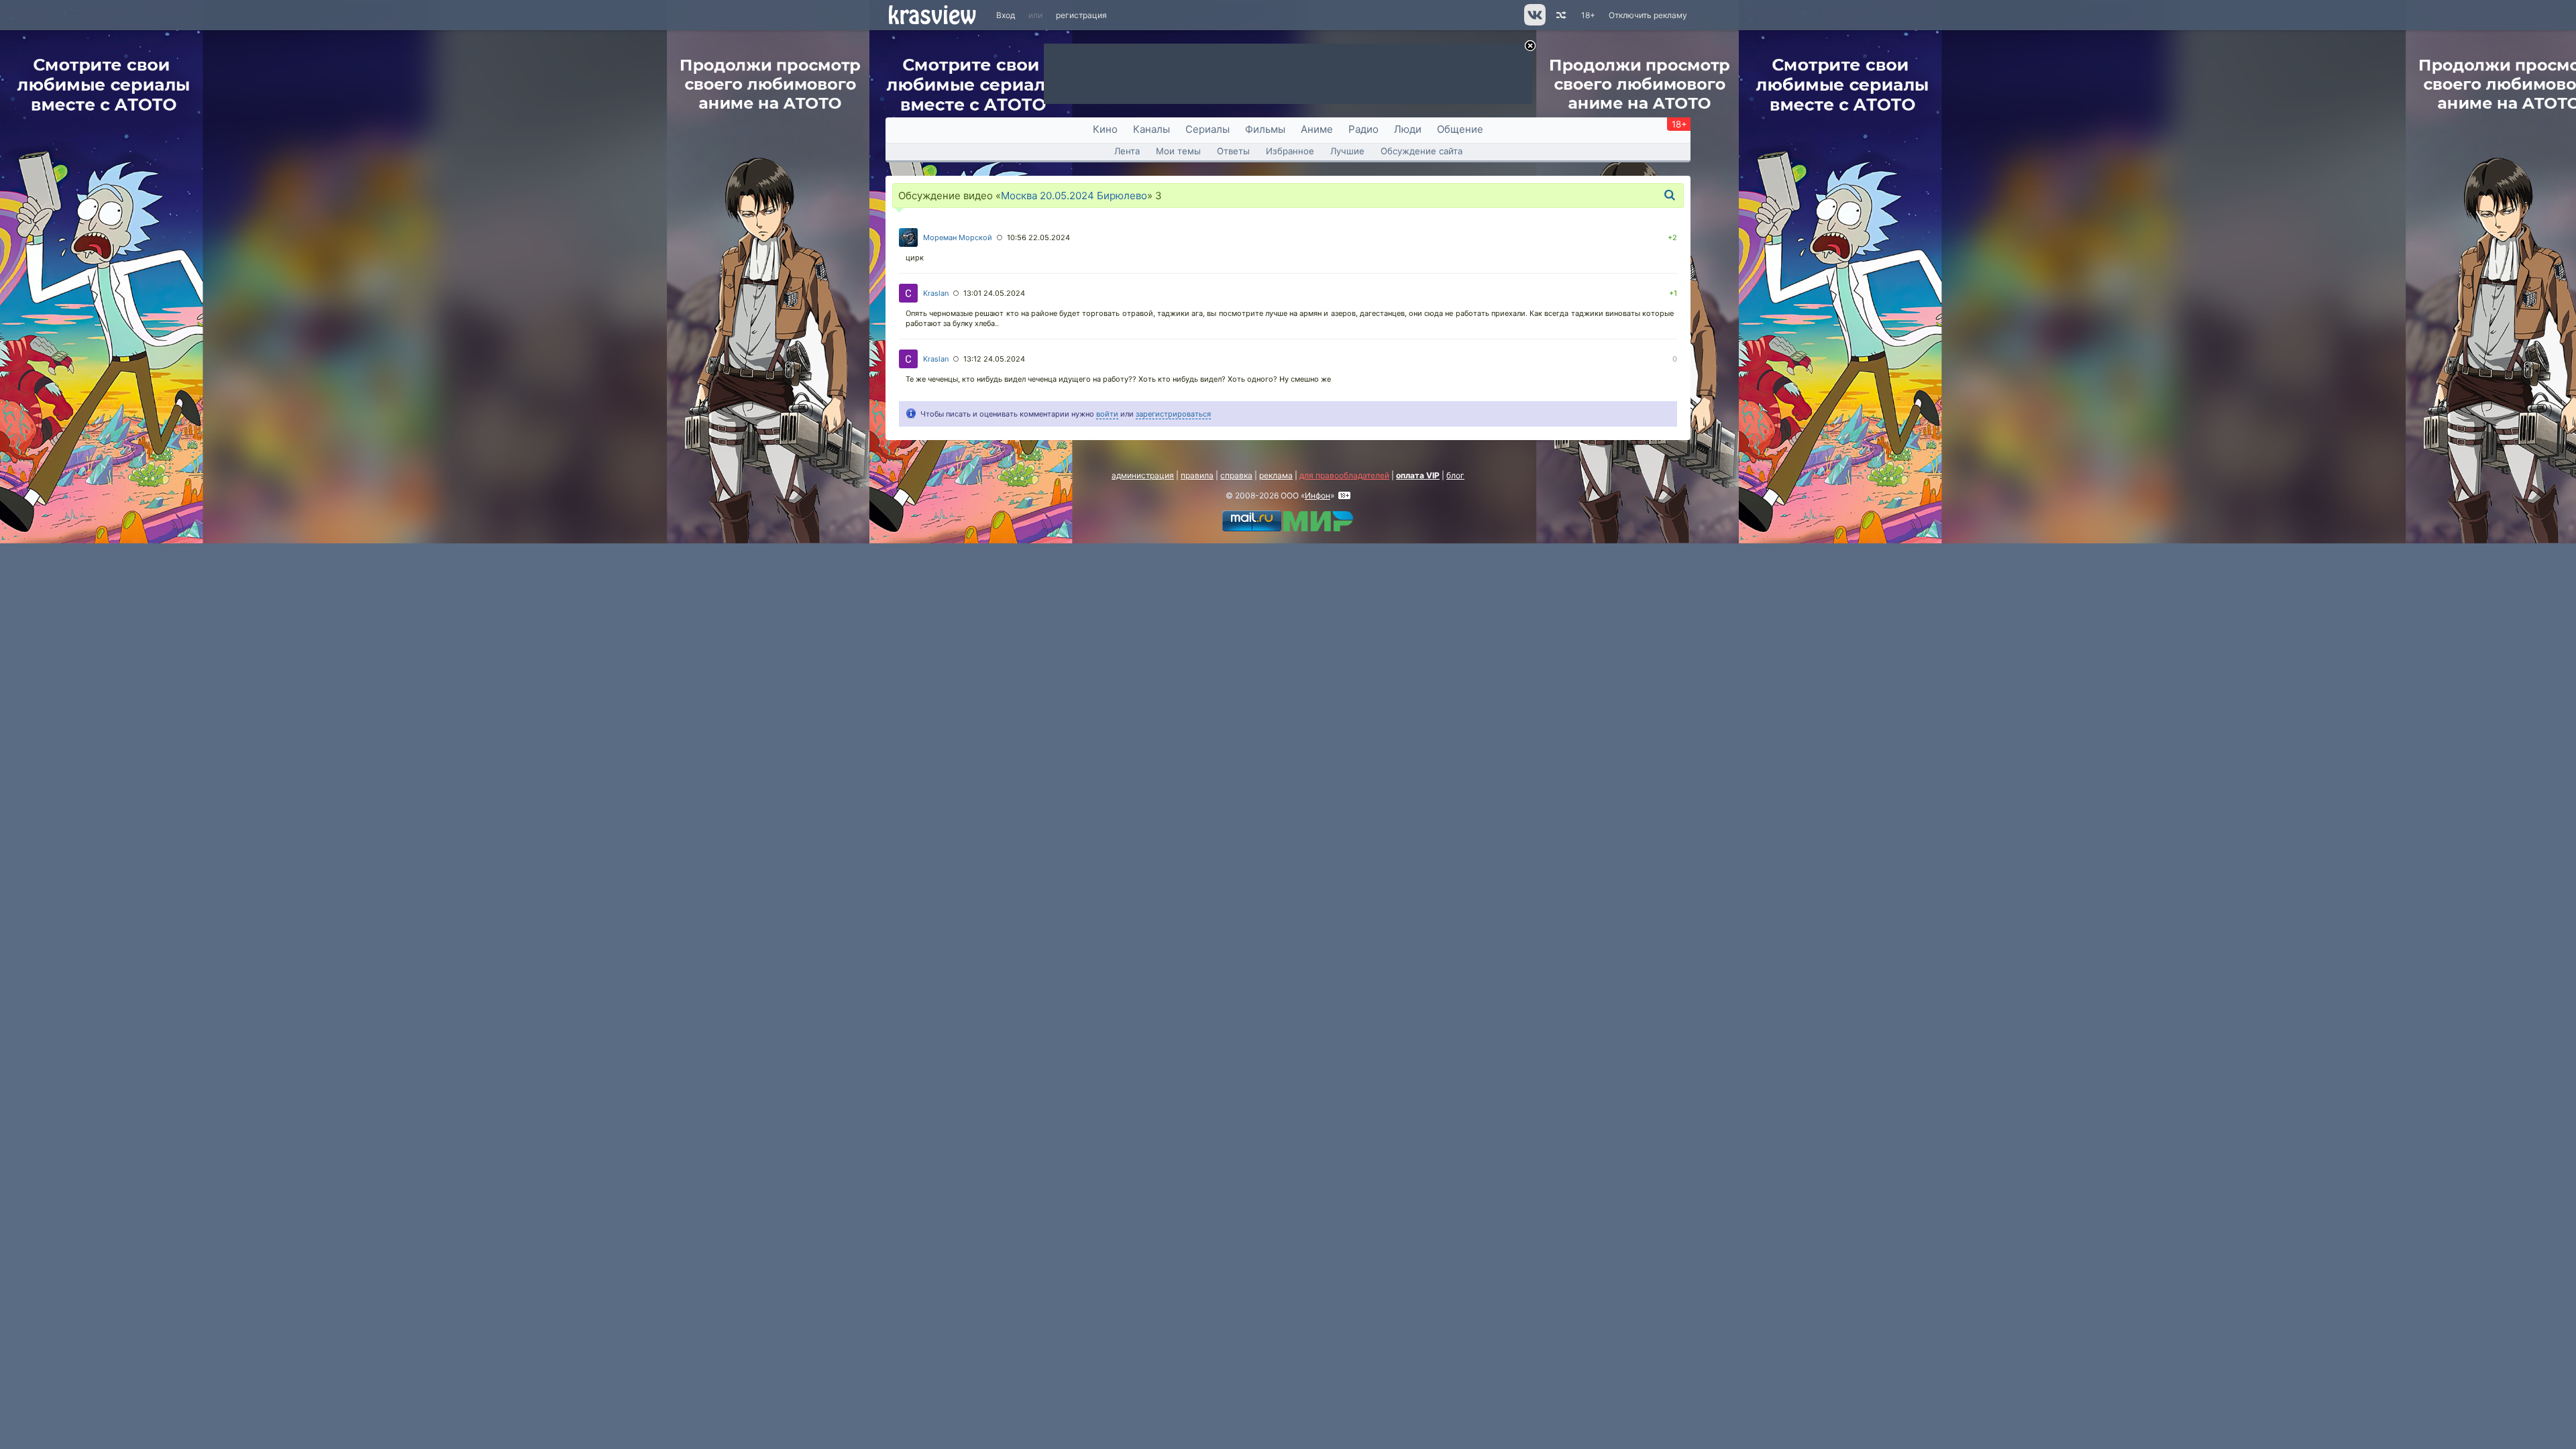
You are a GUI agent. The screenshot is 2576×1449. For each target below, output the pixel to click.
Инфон (1318, 495)
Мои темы (1178, 151)
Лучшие (1347, 151)
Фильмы (1265, 129)
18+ (1588, 15)
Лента (1127, 151)
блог (1455, 475)
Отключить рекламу (1648, 15)
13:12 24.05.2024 (994, 359)
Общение (1460, 129)
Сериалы (1207, 129)
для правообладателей (1344, 475)
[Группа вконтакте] (1534, 22)
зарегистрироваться (1173, 414)
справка (1236, 475)
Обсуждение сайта (1421, 151)
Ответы (1233, 151)
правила (1197, 475)
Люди (1408, 129)
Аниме (1317, 129)
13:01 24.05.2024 (994, 293)
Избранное (1290, 151)
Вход (1006, 15)
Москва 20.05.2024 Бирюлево (1074, 196)
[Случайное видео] (1560, 15)
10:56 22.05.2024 (1038, 237)
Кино (1105, 129)
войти (1107, 414)
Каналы (1151, 129)
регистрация (1081, 15)
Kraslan (936, 293)
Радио (1363, 129)
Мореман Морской (958, 237)
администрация (1143, 475)
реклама (1276, 475)
